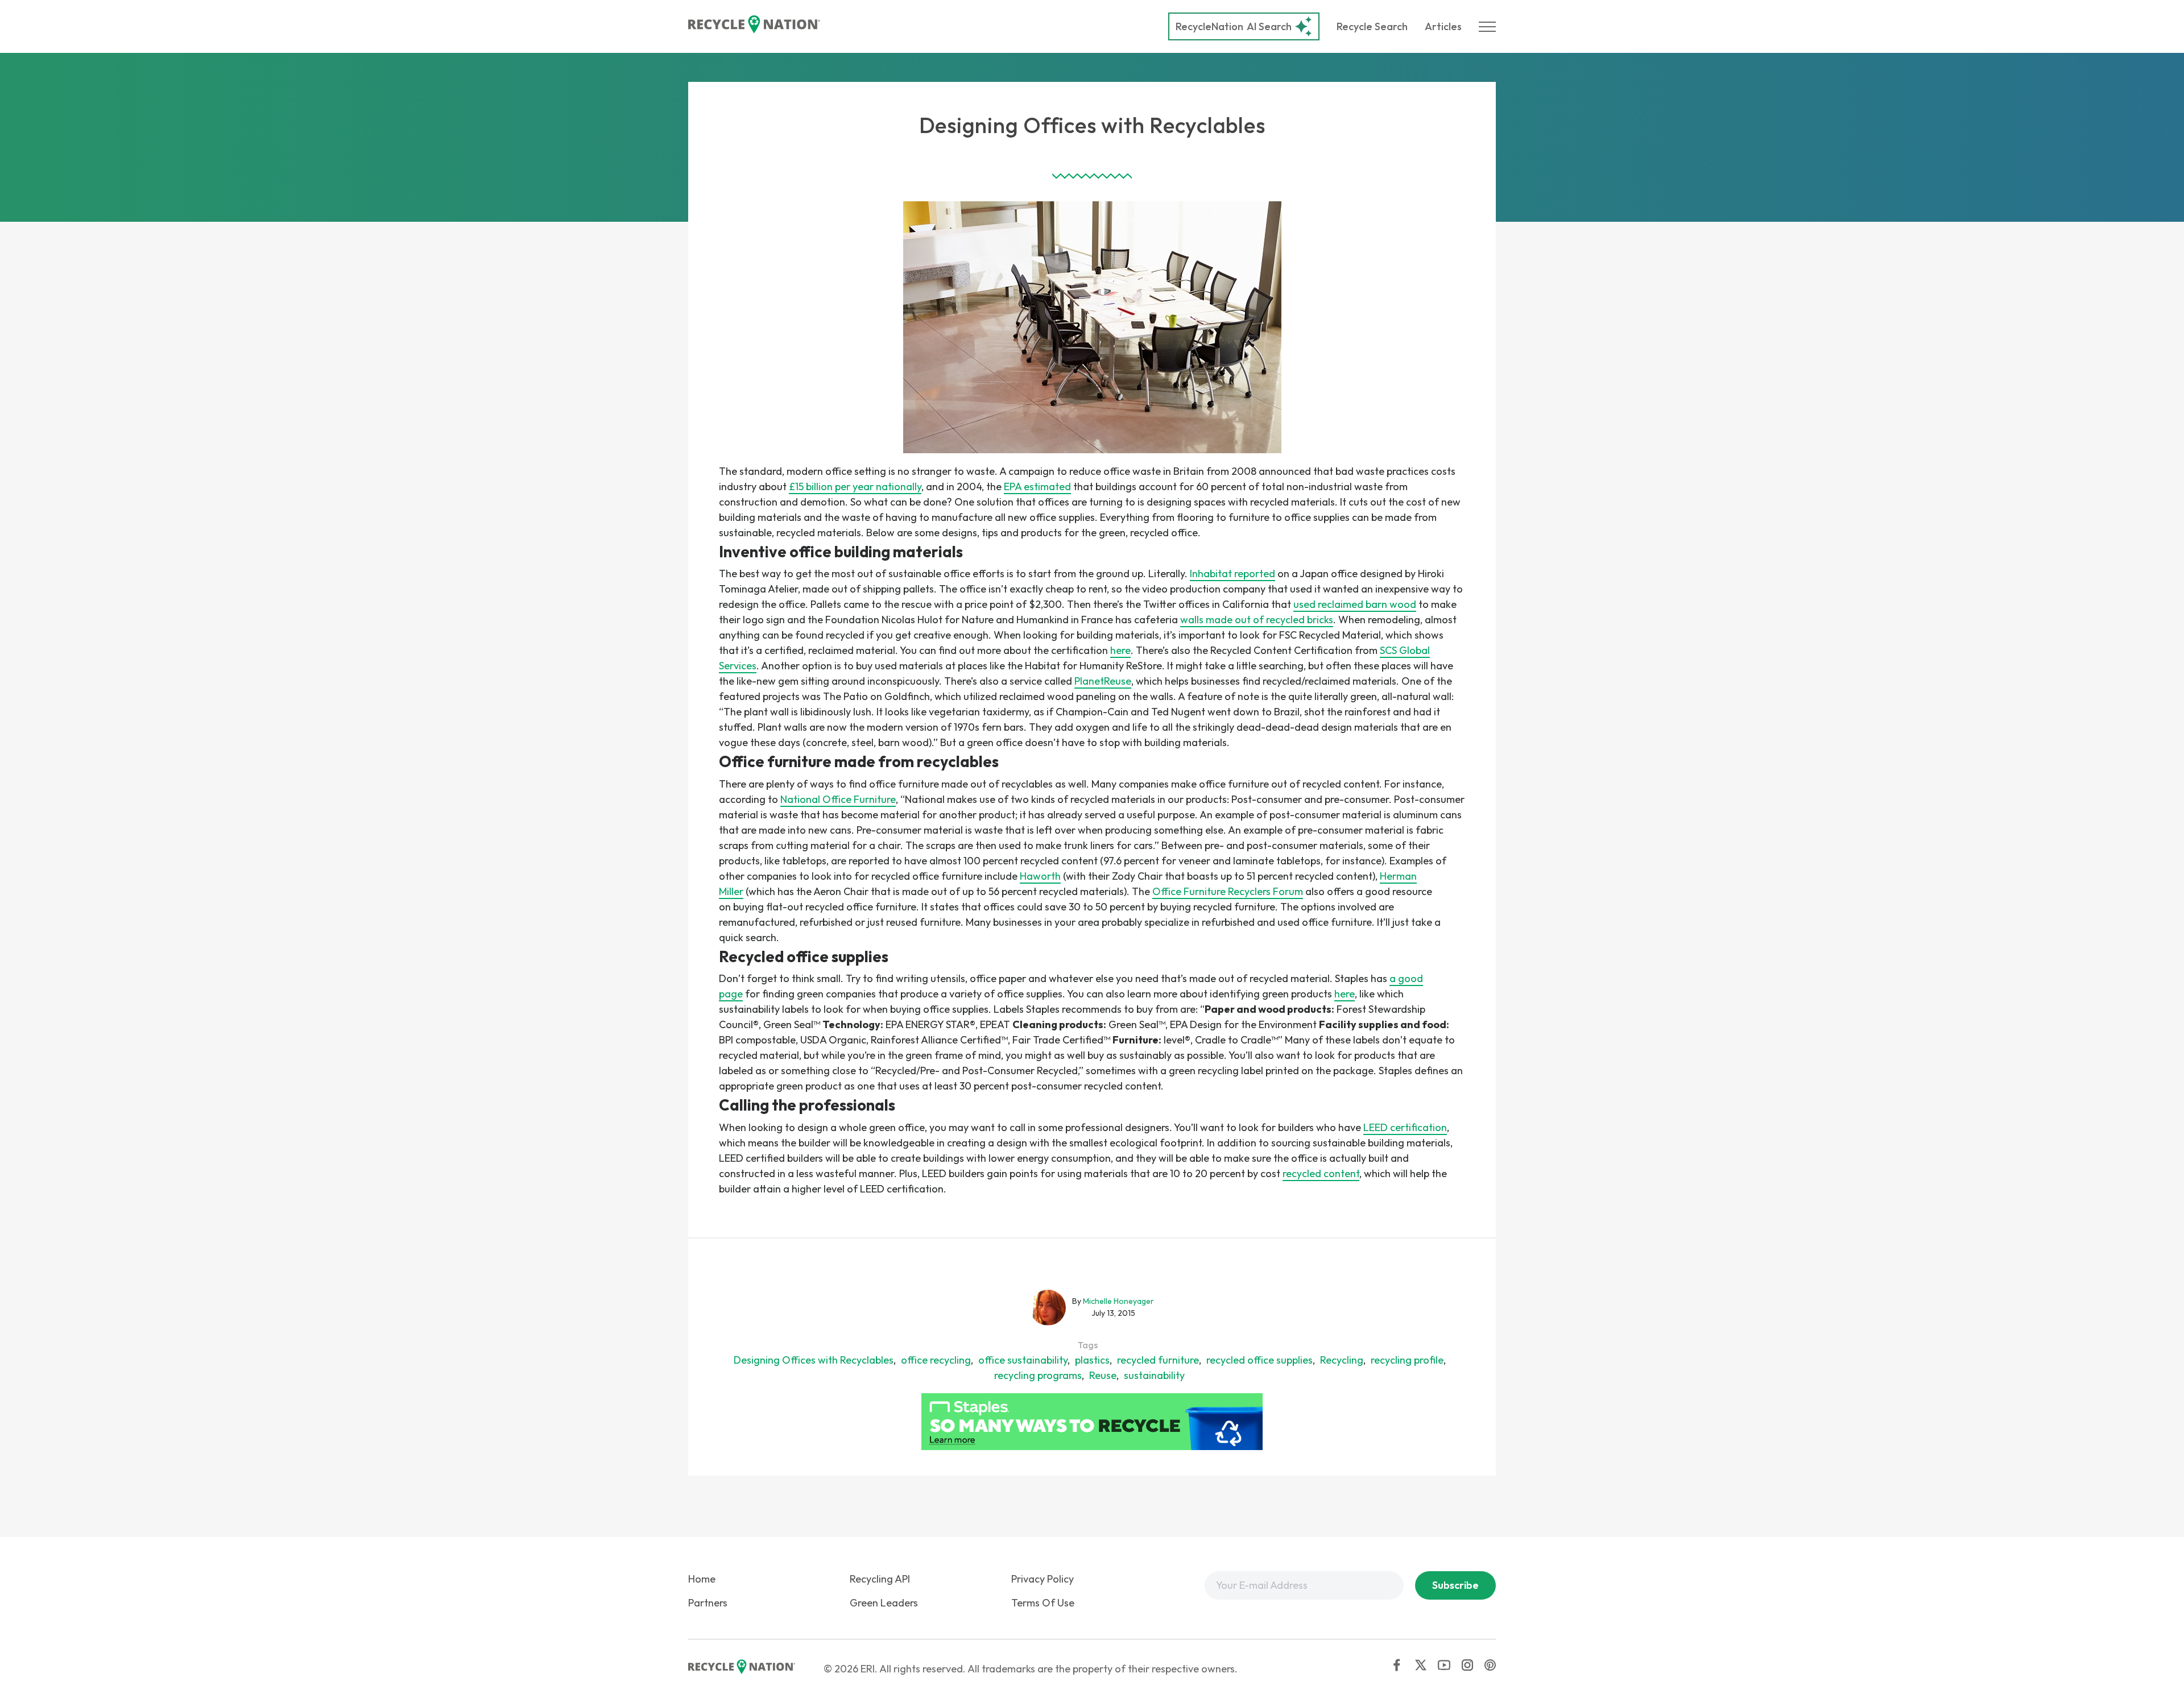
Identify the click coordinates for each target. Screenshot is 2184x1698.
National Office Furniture (838, 799)
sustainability (1154, 1375)
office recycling (936, 1360)
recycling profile (1407, 1360)
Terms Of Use (1043, 1603)
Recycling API (880, 1579)
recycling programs (1038, 1375)
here (1120, 650)
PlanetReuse (1103, 681)
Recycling (1342, 1360)
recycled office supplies (1259, 1360)
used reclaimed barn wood (1355, 604)
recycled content (1321, 1173)
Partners (708, 1603)
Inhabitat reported (1232, 573)
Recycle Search (1372, 26)
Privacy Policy (1043, 1579)
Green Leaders (884, 1603)
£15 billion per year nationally (855, 486)
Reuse (1103, 1375)
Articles (1443, 26)
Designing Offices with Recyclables (814, 1360)
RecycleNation (1209, 26)
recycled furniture (1158, 1360)
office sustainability (1023, 1360)
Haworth (1040, 876)
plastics (1092, 1360)
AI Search (1234, 26)
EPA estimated (1037, 486)
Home (702, 1579)
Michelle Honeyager (1118, 1301)
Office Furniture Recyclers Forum (1228, 891)
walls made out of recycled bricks (1257, 620)
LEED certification (1405, 1127)
